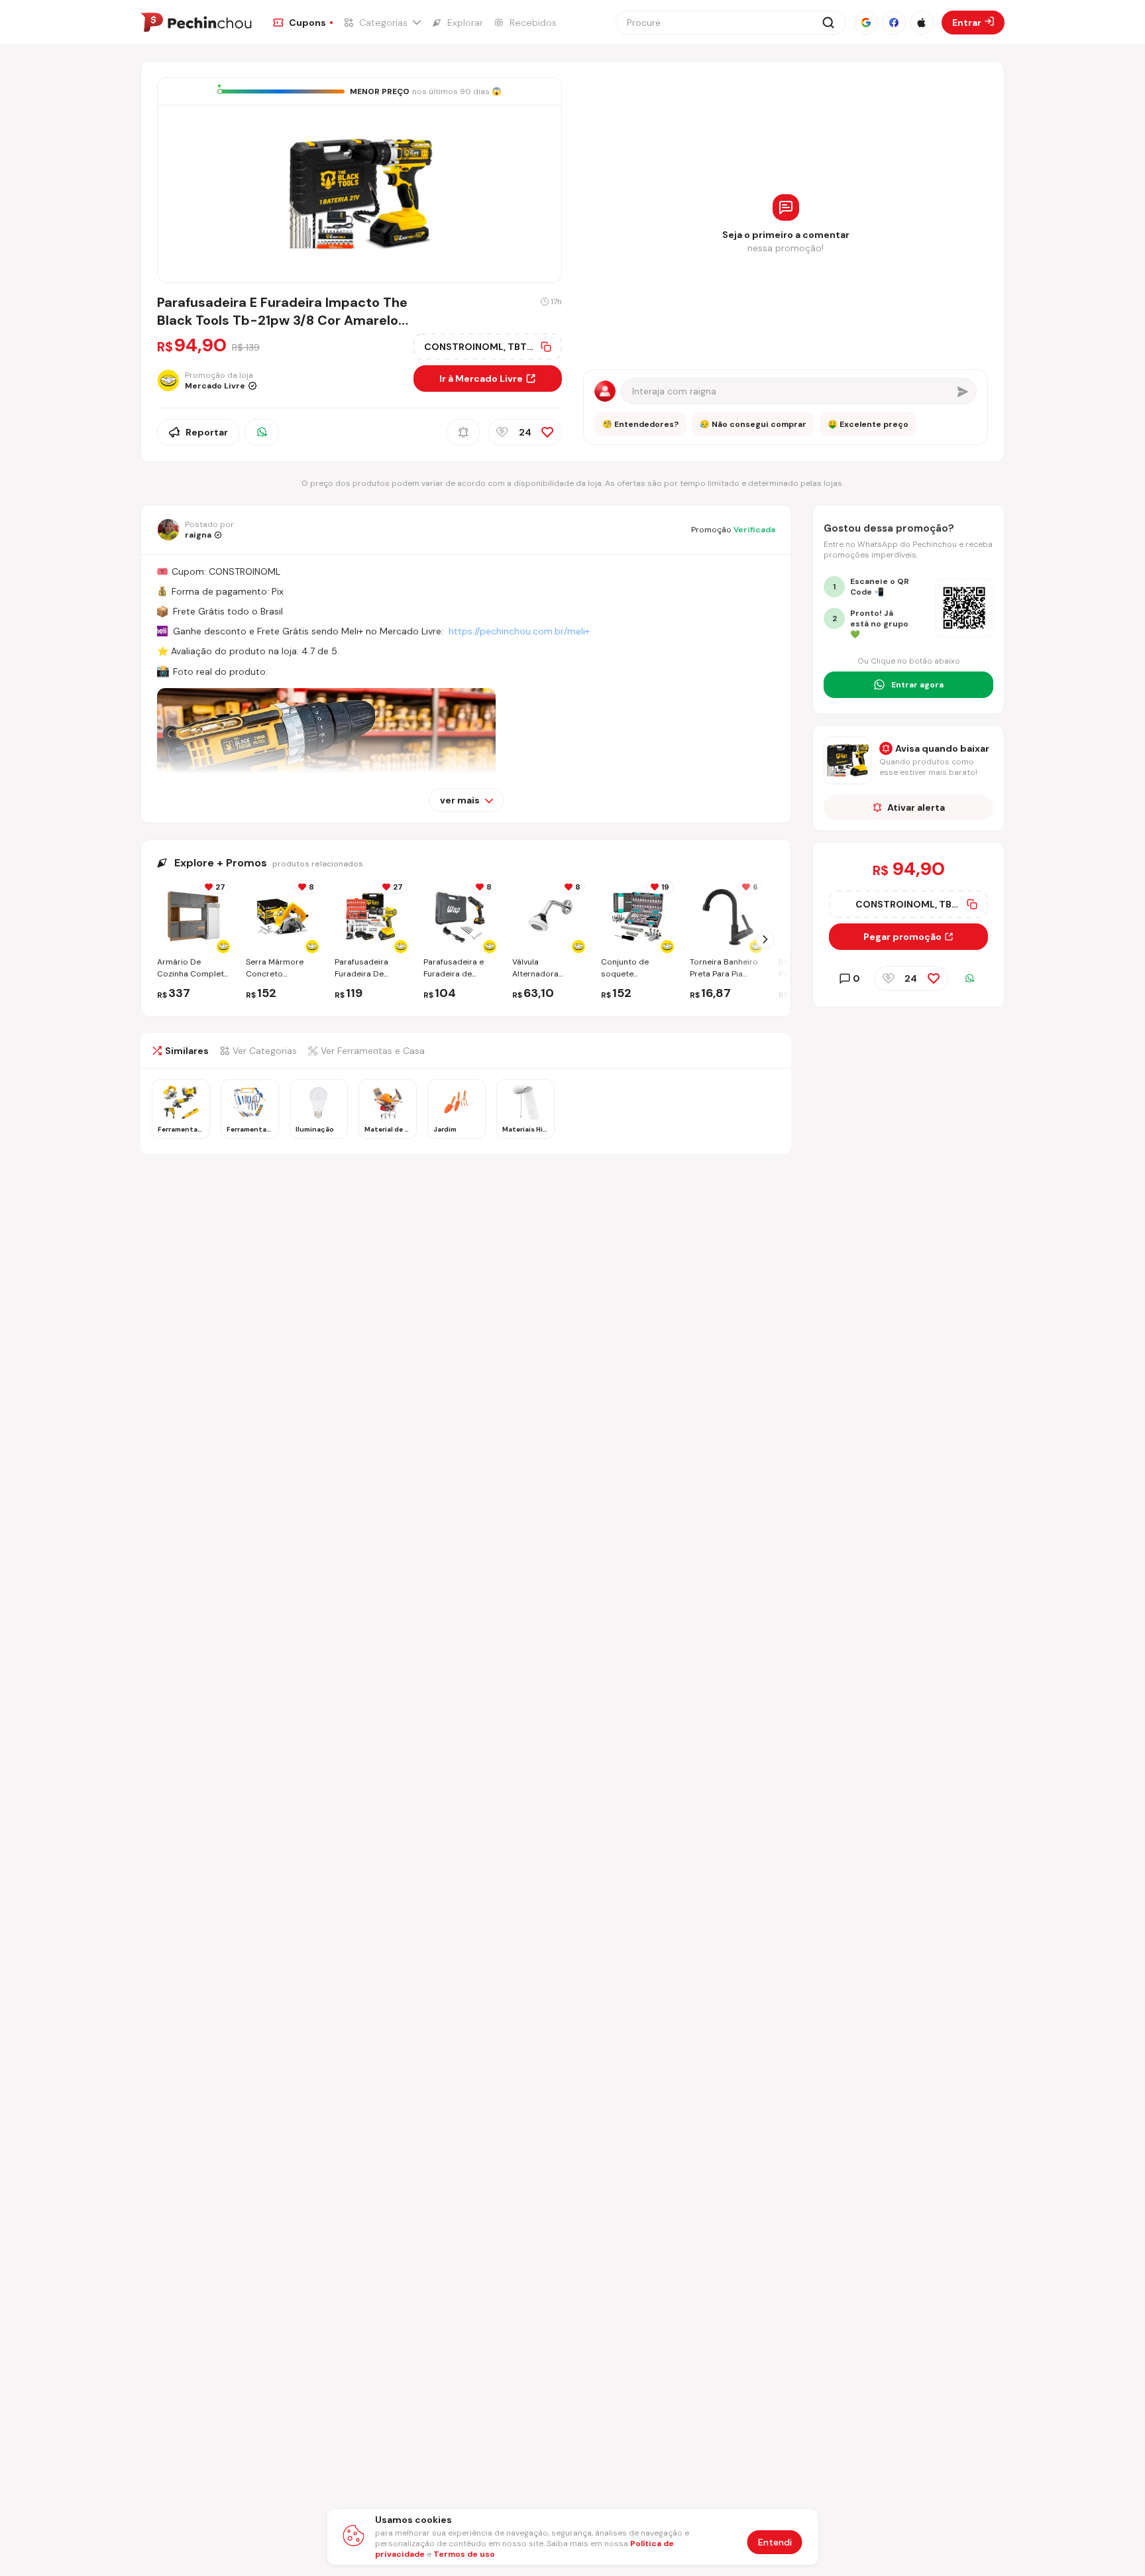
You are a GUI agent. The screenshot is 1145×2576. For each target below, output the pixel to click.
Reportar (207, 432)
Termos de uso (464, 2554)
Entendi (775, 2542)
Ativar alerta (916, 807)
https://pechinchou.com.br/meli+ (519, 631)
